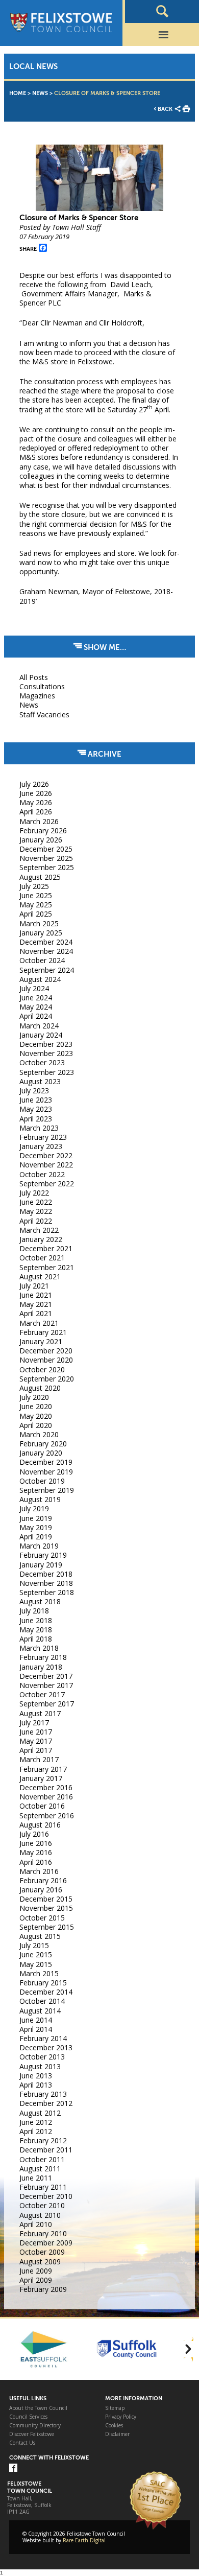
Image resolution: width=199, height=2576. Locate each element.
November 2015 (46, 1908)
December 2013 (46, 2047)
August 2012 (40, 2113)
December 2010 (46, 2196)
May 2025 (36, 905)
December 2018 (46, 1574)
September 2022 (47, 1184)
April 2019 (36, 1537)
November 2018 (46, 1583)
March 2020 (39, 1434)
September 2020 (47, 1379)
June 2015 (36, 1954)
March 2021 (39, 1323)
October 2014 (42, 2001)
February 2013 (43, 2094)
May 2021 (36, 1304)
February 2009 (43, 2289)
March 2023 (39, 1128)
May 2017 (36, 1741)
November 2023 (46, 1053)
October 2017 (42, 1694)
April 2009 (36, 2280)
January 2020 (41, 1453)
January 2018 (41, 1667)
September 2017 (47, 1704)
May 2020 (36, 1416)
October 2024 (42, 960)
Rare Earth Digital (84, 2540)
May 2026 (36, 802)
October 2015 (42, 1918)
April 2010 (36, 2224)
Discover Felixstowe (32, 2434)
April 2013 (36, 2085)
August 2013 (40, 2066)
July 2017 (34, 1723)
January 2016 (41, 1890)
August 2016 (40, 1825)
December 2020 (46, 1351)
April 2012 (36, 2131)
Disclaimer (117, 2434)
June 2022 (36, 1202)
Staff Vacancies (44, 715)
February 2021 (43, 1332)
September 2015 (47, 1927)
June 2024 (36, 998)
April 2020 (36, 1425)
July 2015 (34, 1945)
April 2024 (36, 1016)
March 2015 (39, 1973)
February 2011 (43, 2187)
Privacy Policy (121, 2417)
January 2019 (41, 1565)
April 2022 (36, 1221)
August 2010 (40, 2215)
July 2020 (34, 1397)
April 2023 (36, 1119)
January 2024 (41, 1035)
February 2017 (43, 1769)
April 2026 (36, 812)
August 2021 (40, 1277)
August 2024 (40, 979)
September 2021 (47, 1267)
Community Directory (35, 2426)
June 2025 (36, 895)
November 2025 (46, 858)
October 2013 (42, 2057)
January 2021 (41, 1341)
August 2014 (40, 2011)
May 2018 (36, 1630)
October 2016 (42, 1806)
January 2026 (41, 840)
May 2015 (36, 1964)
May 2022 (36, 1211)
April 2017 (36, 1750)
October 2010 (42, 2205)
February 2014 (43, 2038)
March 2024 (39, 1026)
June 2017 (36, 1732)
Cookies (114, 2426)
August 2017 (40, 1713)
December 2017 (46, 1676)
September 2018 (47, 1592)
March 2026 (39, 821)
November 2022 (46, 1165)
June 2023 (36, 1100)
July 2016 (34, 1834)
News (40, 93)
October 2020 (42, 1369)
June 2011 (36, 2178)
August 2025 (40, 877)
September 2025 (47, 867)
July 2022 (34, 1193)
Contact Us (22, 2443)
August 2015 (40, 1936)
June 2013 (36, 2076)
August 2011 (40, 2169)
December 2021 (46, 1248)
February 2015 (43, 1983)
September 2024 (47, 970)
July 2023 (34, 1091)
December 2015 (46, 1899)
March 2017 (39, 1759)
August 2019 (40, 1499)
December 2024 (46, 942)
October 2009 (42, 2252)
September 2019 (47, 1490)
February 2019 (43, 1555)
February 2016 (43, 1880)
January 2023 (41, 1146)
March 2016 (39, 1871)
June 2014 (36, 2020)
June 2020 (36, 1406)
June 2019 (36, 1518)
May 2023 (36, 1109)
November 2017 (46, 1685)
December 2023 (46, 1044)
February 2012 (43, 2140)
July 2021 (34, 1286)
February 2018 (43, 1657)
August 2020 (40, 1388)
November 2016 (46, 1797)
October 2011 (42, 2159)
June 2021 (36, 1295)
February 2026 (43, 830)
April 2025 (36, 914)
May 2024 (36, 1007)
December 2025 (46, 849)
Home (18, 93)
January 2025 (41, 933)
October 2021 (42, 1258)
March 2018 (39, 1648)
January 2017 (41, 1778)
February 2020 (43, 1444)
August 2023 (40, 1081)
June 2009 (36, 2271)
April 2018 (36, 1639)
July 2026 (34, 784)
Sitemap (115, 2408)
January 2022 (41, 1239)
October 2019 (42, 1481)
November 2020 (46, 1360)
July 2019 (34, 1508)
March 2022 (39, 1230)
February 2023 (43, 1137)
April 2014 (36, 2029)
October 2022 (42, 1174)
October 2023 (42, 1062)
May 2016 (36, 1852)
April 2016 (36, 1862)
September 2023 (47, 1072)
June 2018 (36, 1620)
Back (165, 109)
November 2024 (46, 951)
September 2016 (47, 1816)
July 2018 (34, 1611)
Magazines (37, 696)
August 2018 (40, 1601)
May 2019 (36, 1527)
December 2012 (46, 2103)
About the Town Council (38, 2408)
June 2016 (36, 1843)
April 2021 (36, 1313)
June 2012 (36, 2122)
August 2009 (40, 2262)
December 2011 (46, 2150)
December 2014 (46, 1992)
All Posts (34, 677)
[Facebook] (13, 2468)
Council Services (28, 2417)
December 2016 (46, 1787)
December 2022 (46, 1155)
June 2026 (36, 793)
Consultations (42, 686)
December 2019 (46, 1462)
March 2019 (39, 1546)
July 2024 (34, 988)
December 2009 (46, 2243)
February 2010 (43, 2233)
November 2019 (46, 1472)
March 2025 (39, 923)
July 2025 (34, 886)
